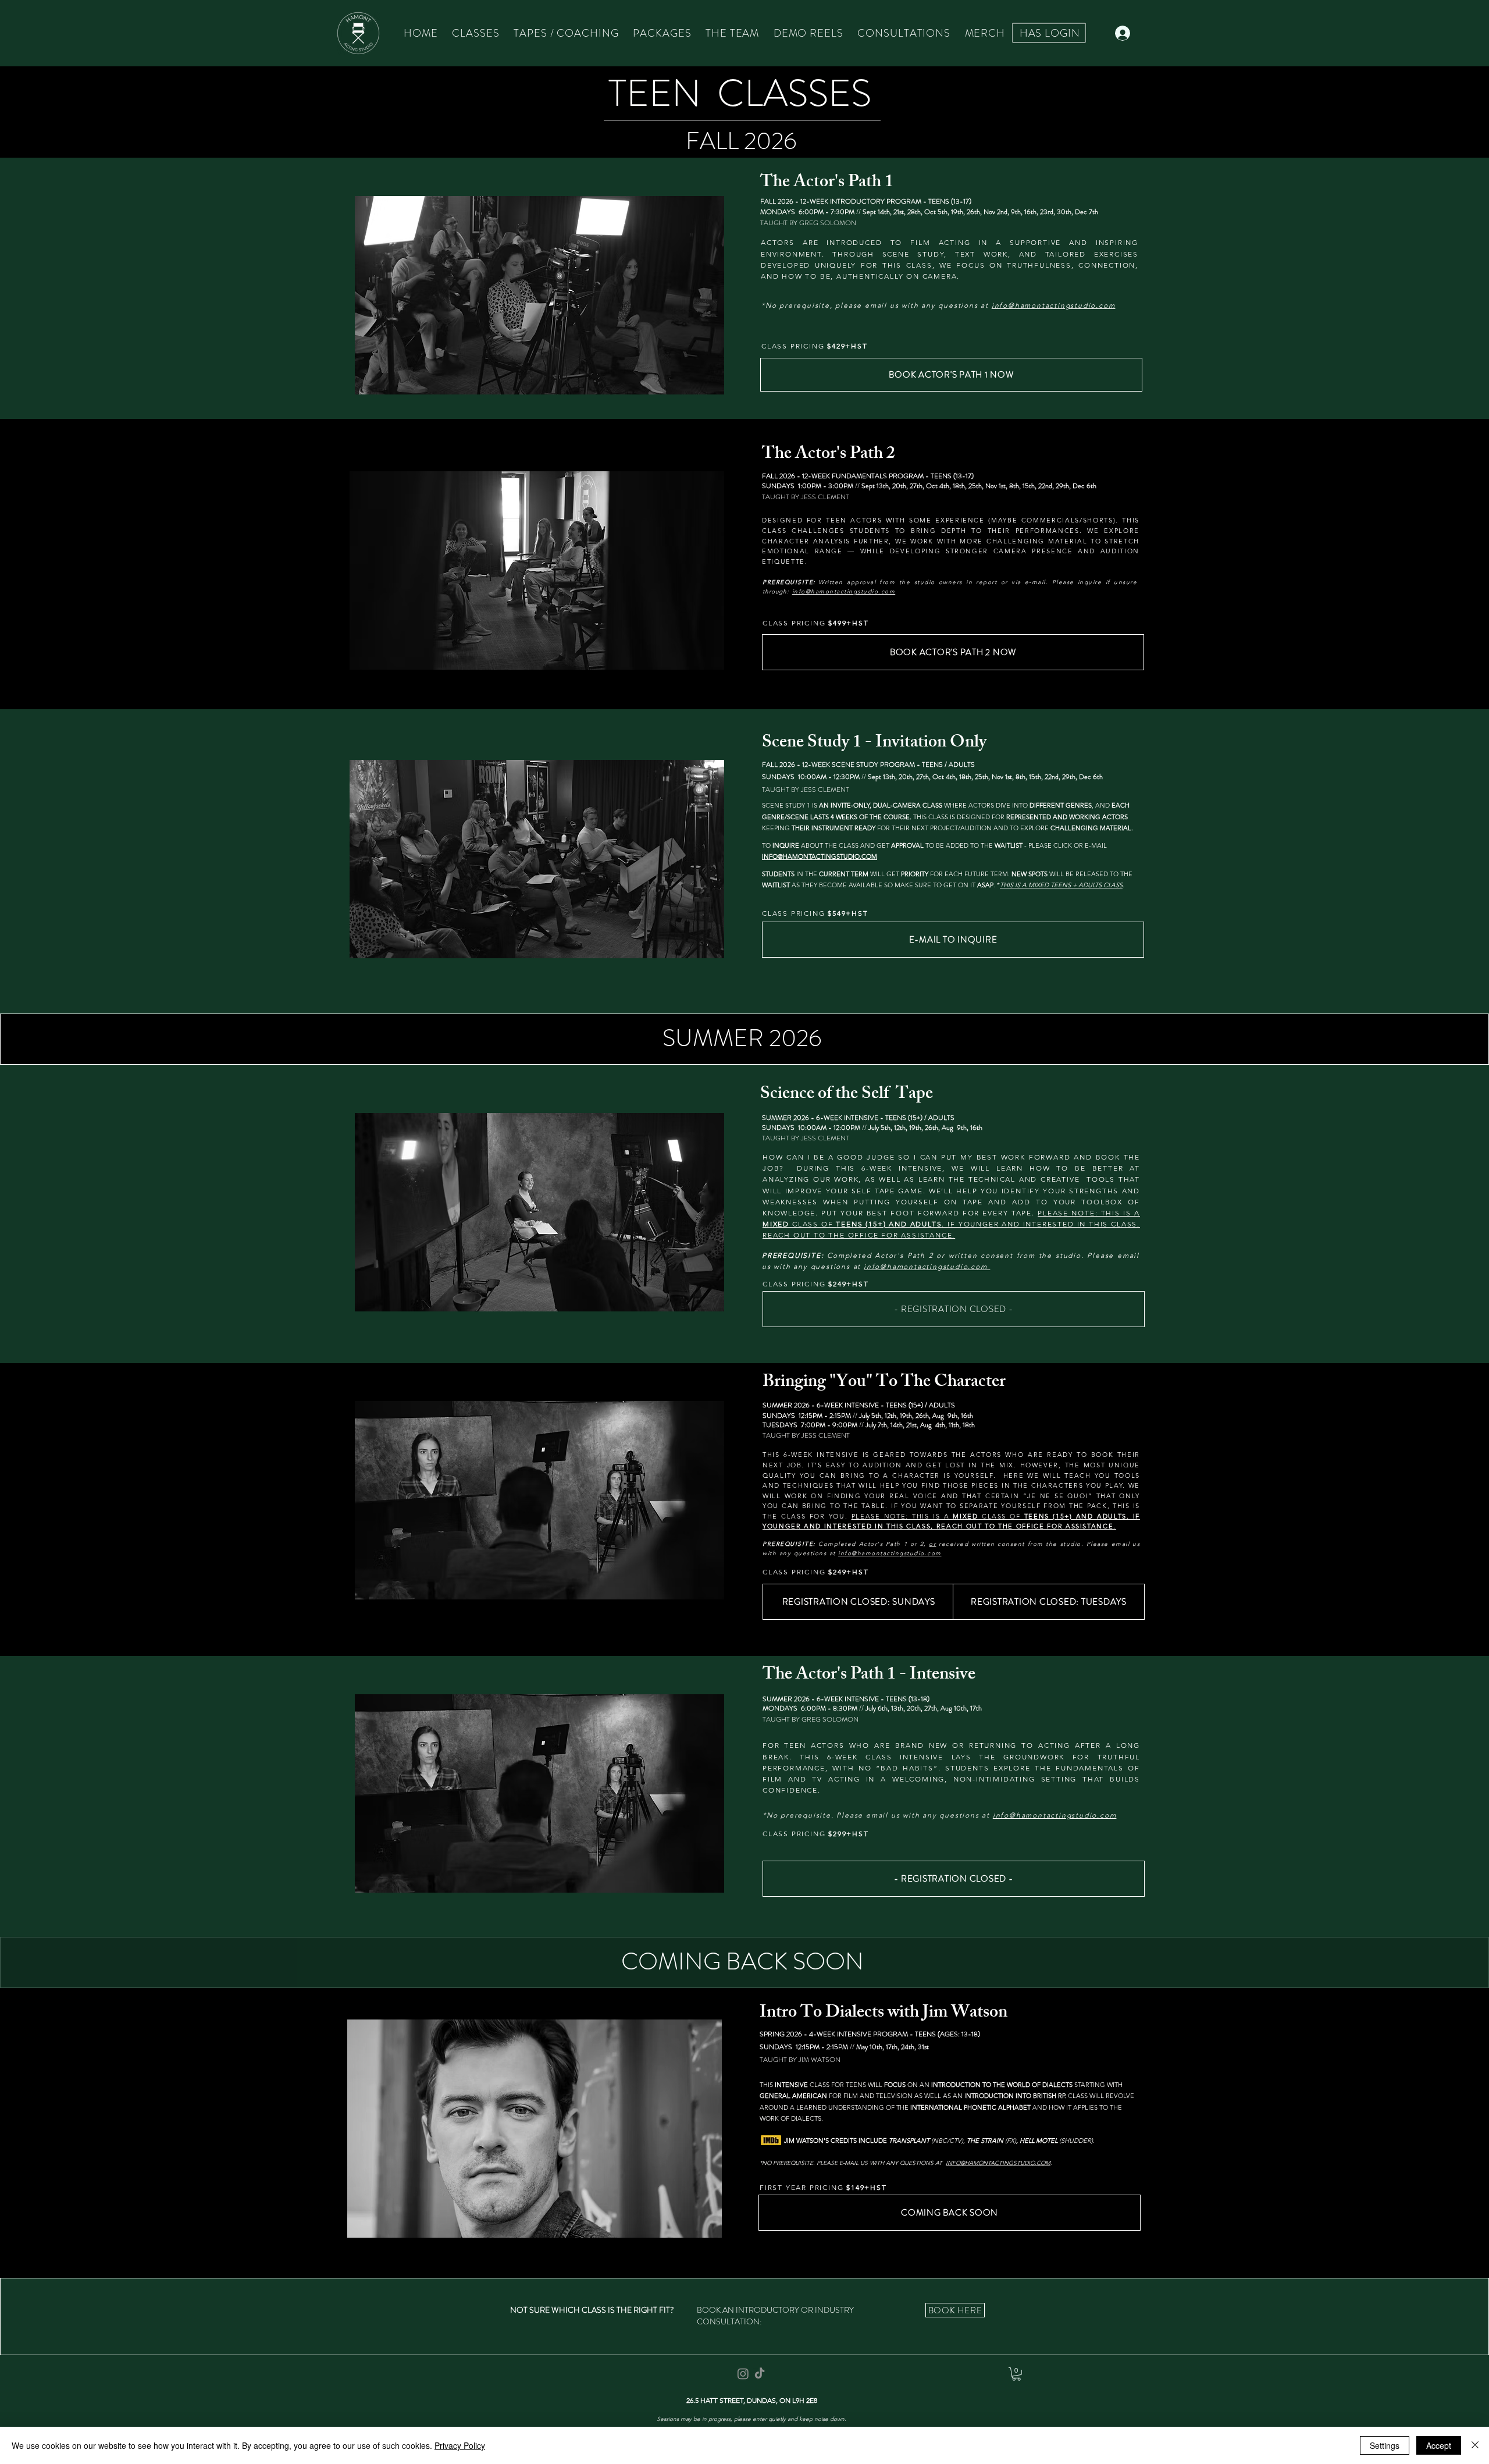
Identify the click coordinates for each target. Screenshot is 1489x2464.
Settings (1385, 2445)
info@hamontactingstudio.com (927, 1266)
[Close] (1475, 2445)
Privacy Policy (460, 2445)
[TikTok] (760, 2374)
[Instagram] (743, 2374)
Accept (1439, 2445)
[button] (1016, 2374)
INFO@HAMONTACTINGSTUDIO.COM (998, 2163)
